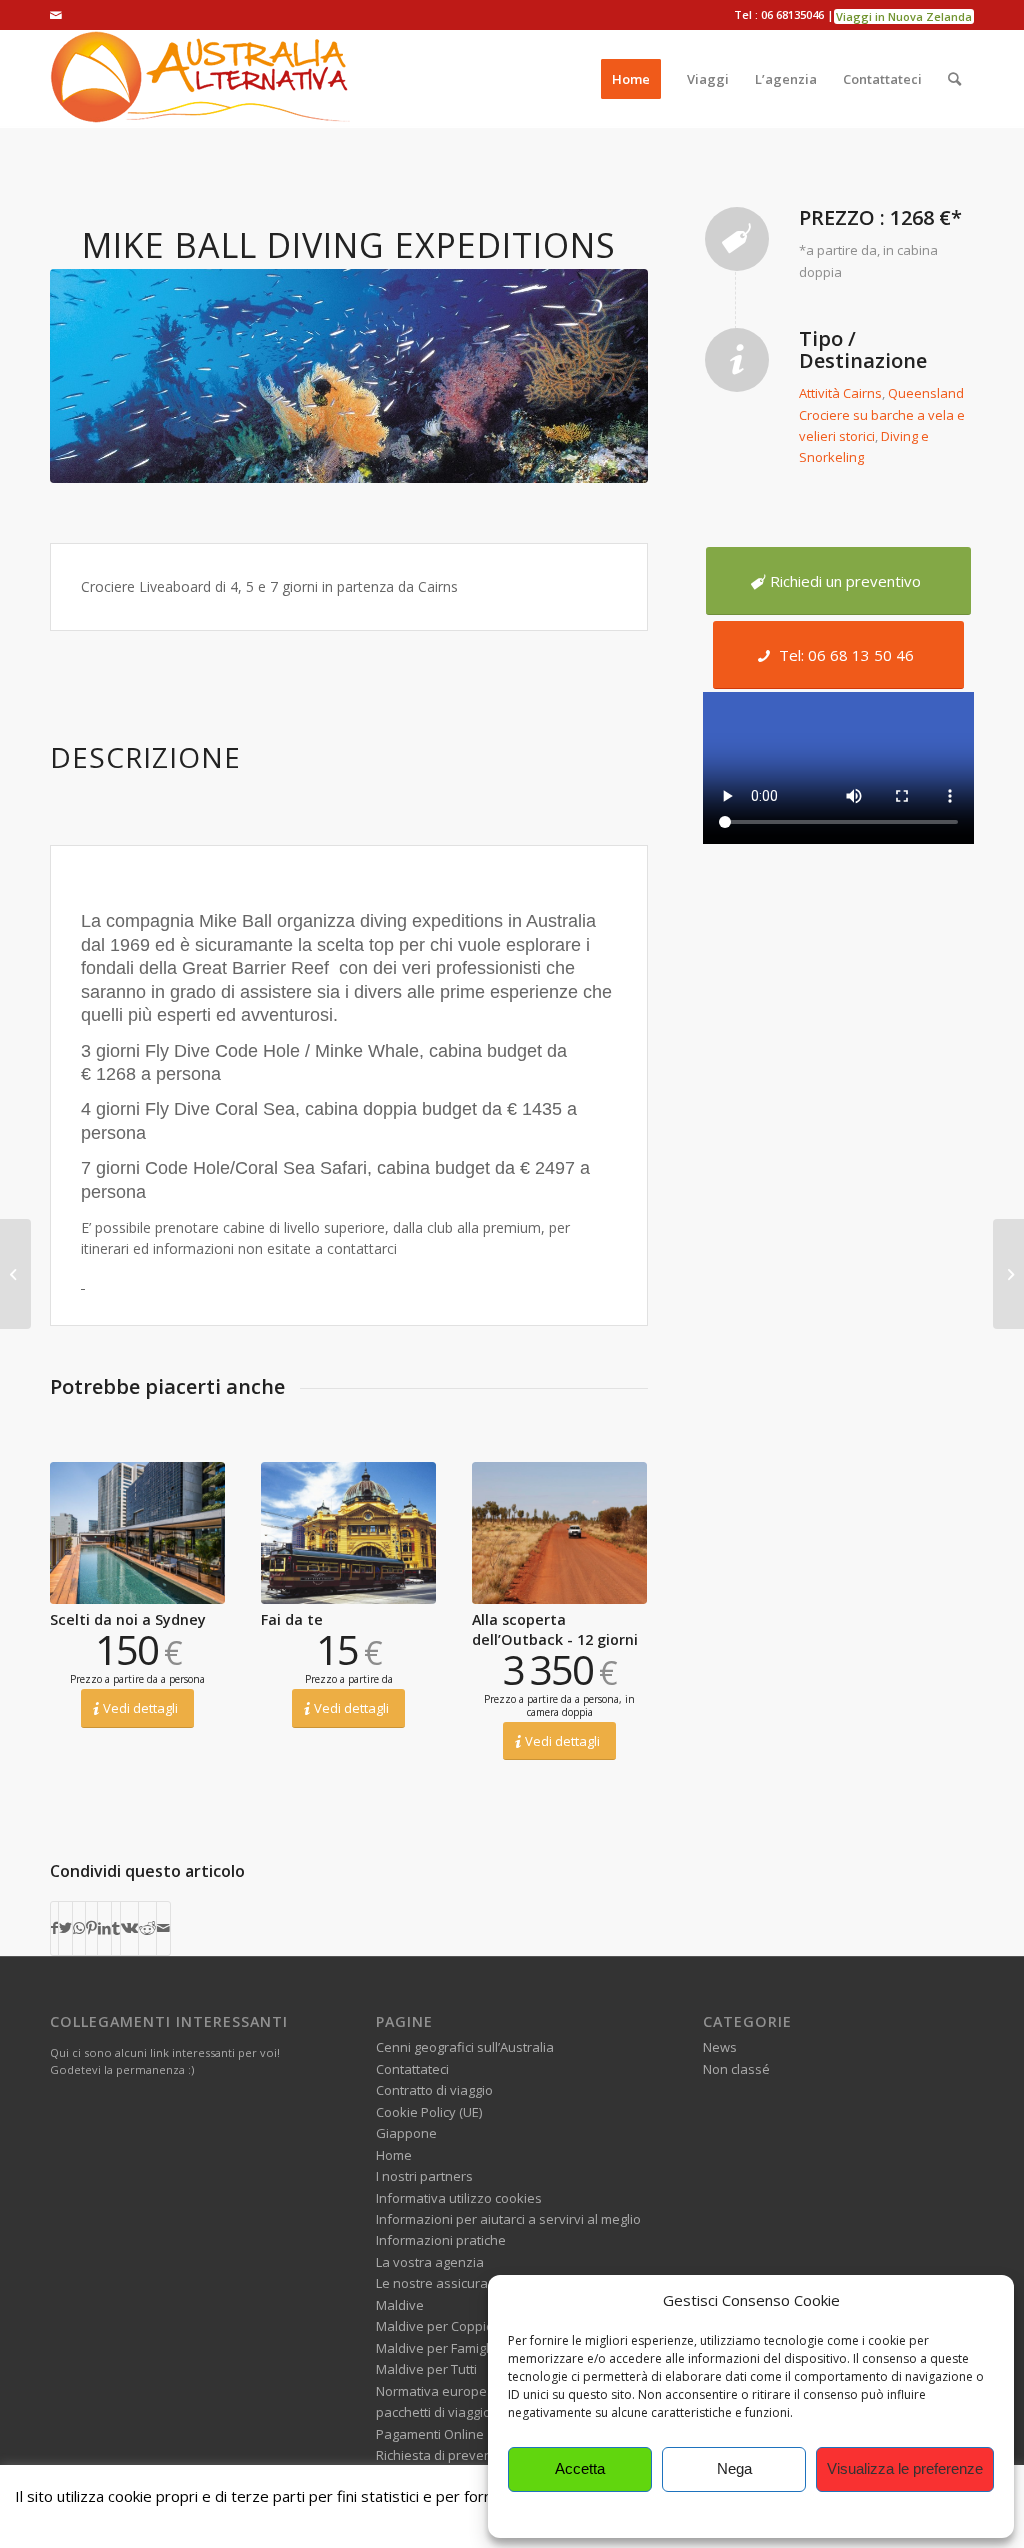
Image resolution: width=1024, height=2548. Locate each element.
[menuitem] (631, 79)
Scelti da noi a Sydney (128, 1619)
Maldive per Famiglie (438, 2348)
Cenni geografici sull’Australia (465, 2047)
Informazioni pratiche (441, 2240)
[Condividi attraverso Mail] (163, 1928)
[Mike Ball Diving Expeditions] (349, 376)
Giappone (406, 2133)
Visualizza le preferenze (905, 2468)
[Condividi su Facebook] (54, 1928)
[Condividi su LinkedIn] (104, 1928)
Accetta (580, 2468)
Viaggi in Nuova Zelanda (904, 16)
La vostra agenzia (430, 2262)
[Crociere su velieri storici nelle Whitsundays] (15, 1274)
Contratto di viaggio (434, 2090)
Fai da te (292, 1619)
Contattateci (412, 2069)
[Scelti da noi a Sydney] (137, 1533)
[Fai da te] (348, 1533)
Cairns (862, 393)
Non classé (736, 2069)
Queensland (926, 393)
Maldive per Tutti (426, 2369)
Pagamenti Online (430, 2434)
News (720, 2047)
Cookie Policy (751, 2512)
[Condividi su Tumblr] (116, 1928)
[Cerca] (954, 79)
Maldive (400, 2305)
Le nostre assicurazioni (446, 2283)
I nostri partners (424, 2176)
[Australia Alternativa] (200, 79)
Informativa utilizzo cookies (459, 2198)
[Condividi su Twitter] (65, 1928)
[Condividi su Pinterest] (91, 1928)
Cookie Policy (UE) (429, 2112)
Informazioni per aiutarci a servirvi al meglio (508, 2219)
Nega (734, 2468)
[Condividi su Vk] (129, 1928)
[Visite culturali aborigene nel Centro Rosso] (1008, 1274)
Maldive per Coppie (435, 2326)
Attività (819, 393)
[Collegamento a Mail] (56, 15)
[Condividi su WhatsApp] (79, 1928)
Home (394, 2155)
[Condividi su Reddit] (147, 1928)
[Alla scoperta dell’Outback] (559, 1533)
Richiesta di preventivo (445, 2455)
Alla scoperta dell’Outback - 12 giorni (555, 1629)
